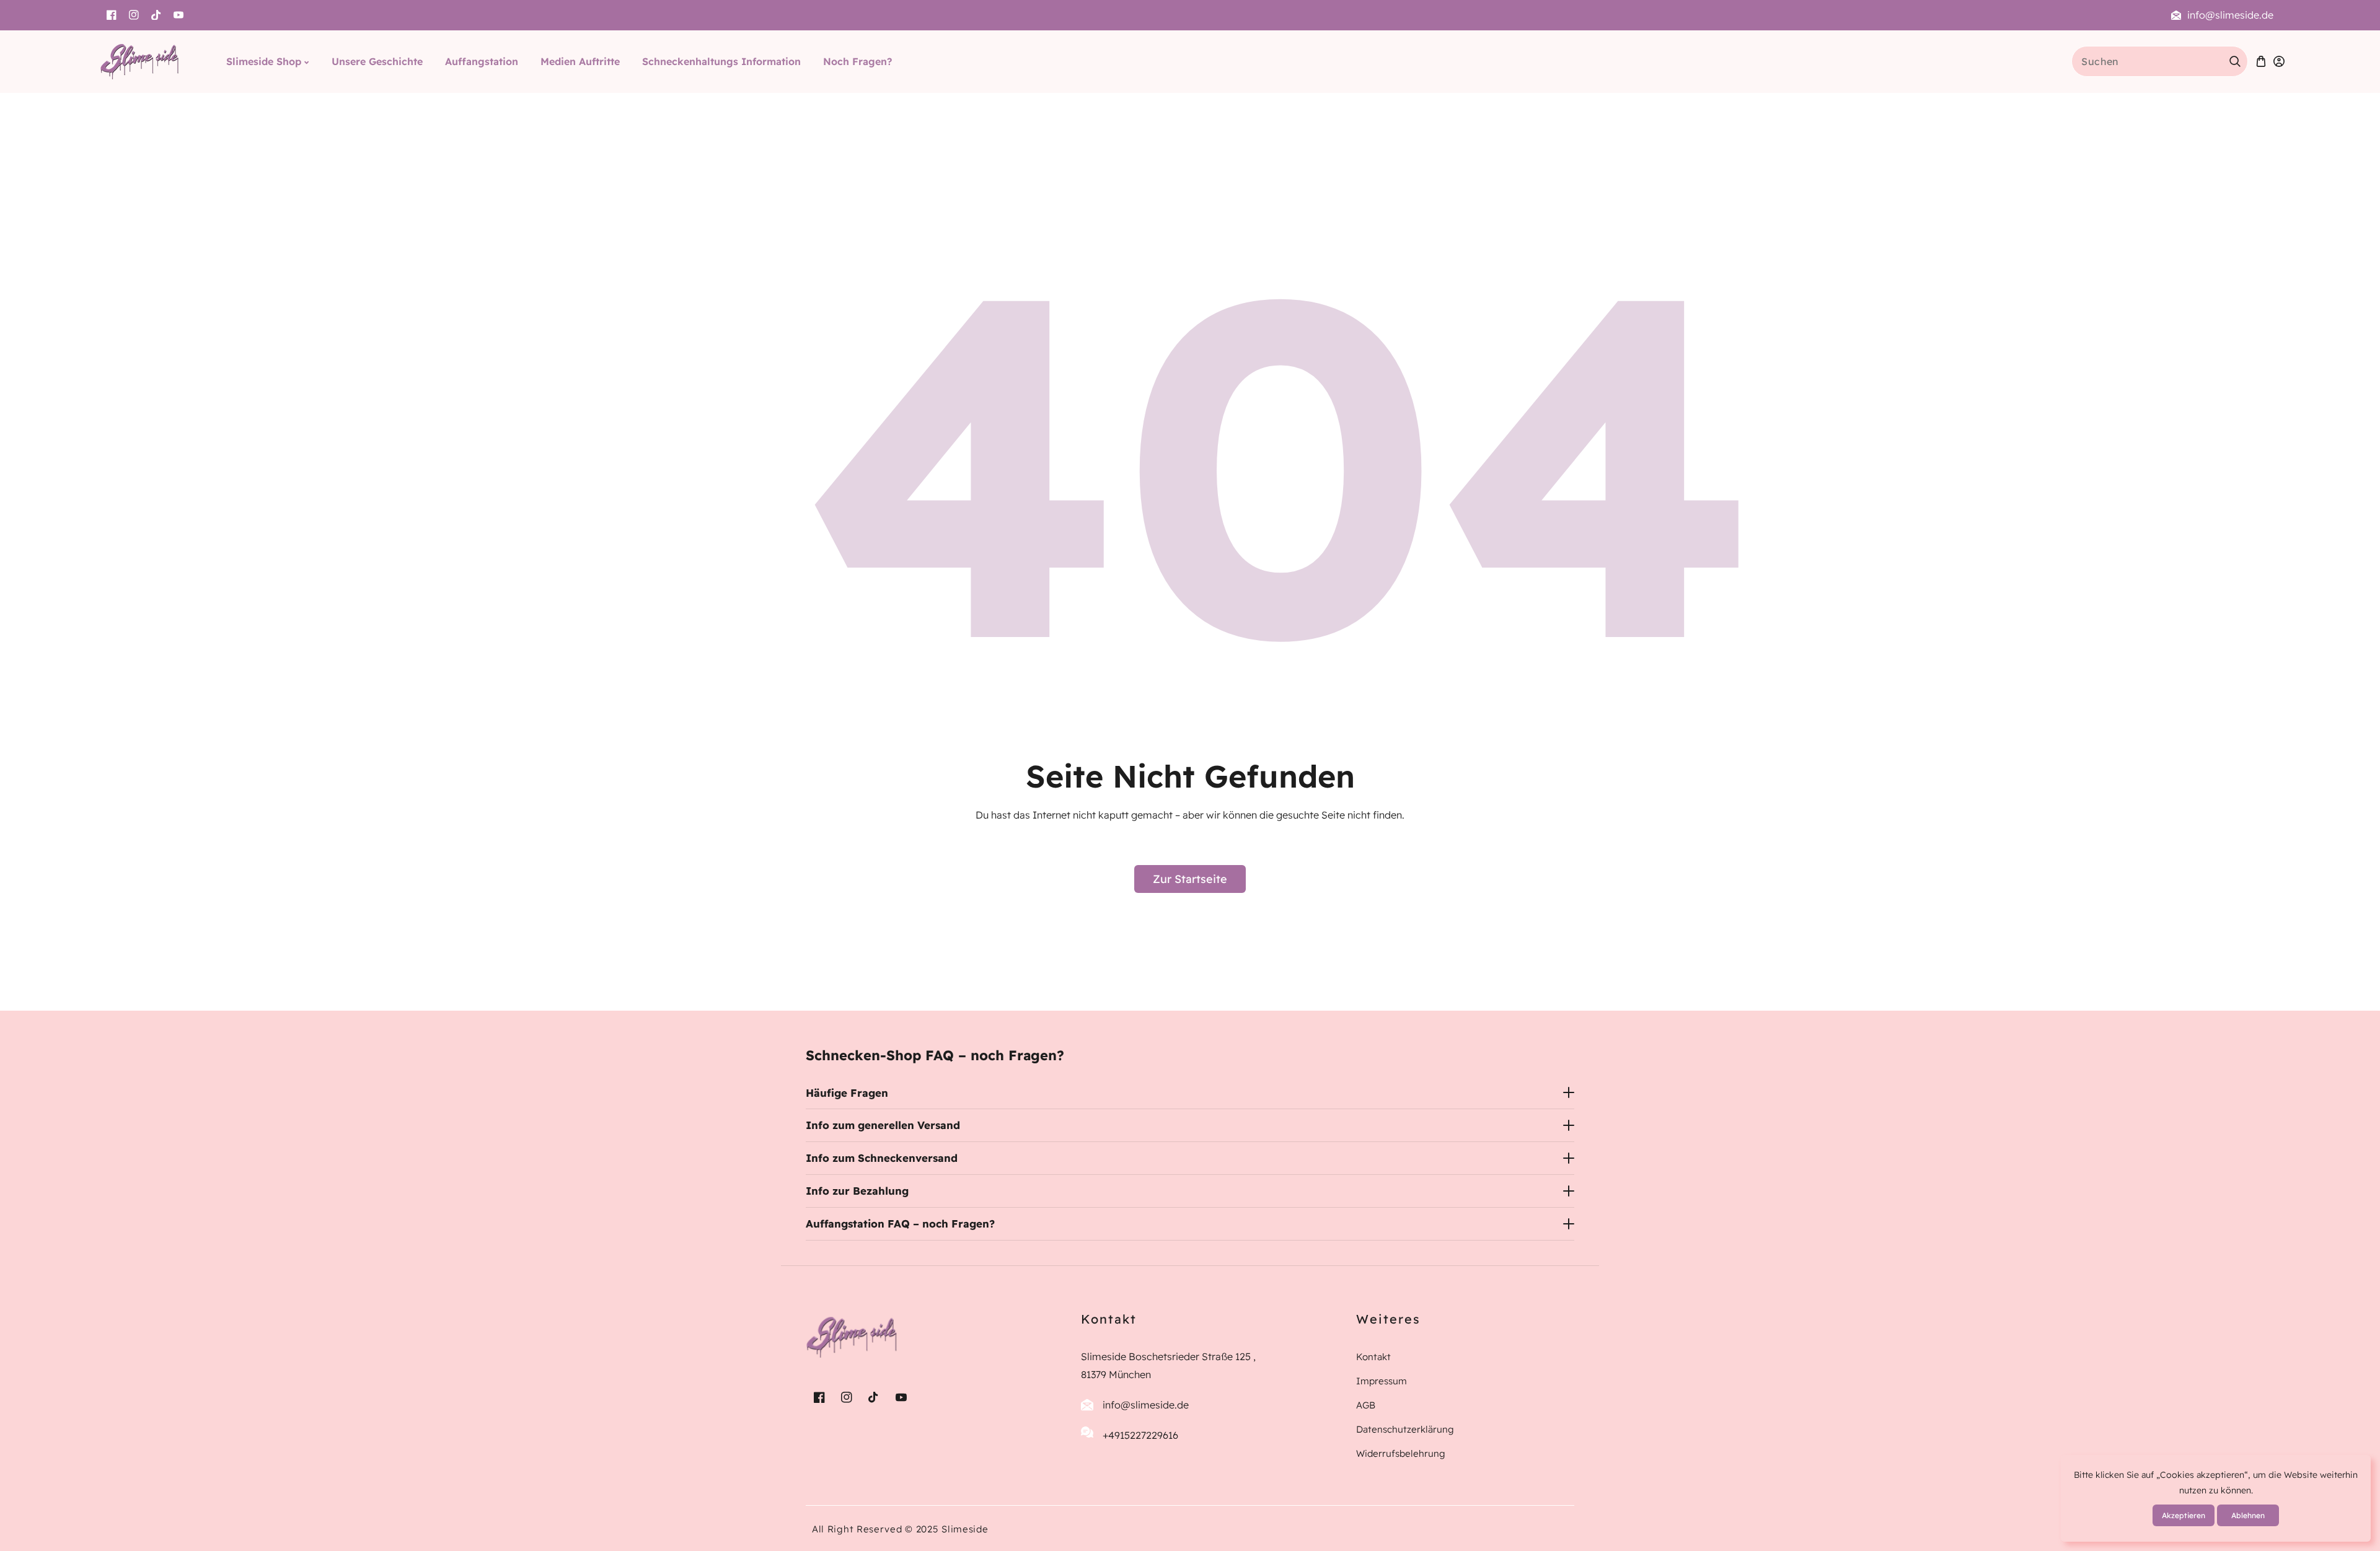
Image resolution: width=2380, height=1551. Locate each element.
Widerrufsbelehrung (1401, 1453)
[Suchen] (2235, 61)
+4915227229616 (1140, 1435)
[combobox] (2160, 61)
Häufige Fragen (847, 1093)
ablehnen (2248, 1515)
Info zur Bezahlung (857, 1191)
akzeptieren (2184, 1515)
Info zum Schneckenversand (882, 1158)
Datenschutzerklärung (1405, 1429)
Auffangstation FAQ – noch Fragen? (900, 1224)
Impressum (1382, 1380)
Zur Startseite (1190, 879)
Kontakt (1373, 1357)
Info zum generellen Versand (883, 1125)
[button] (2261, 62)
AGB (1366, 1404)
